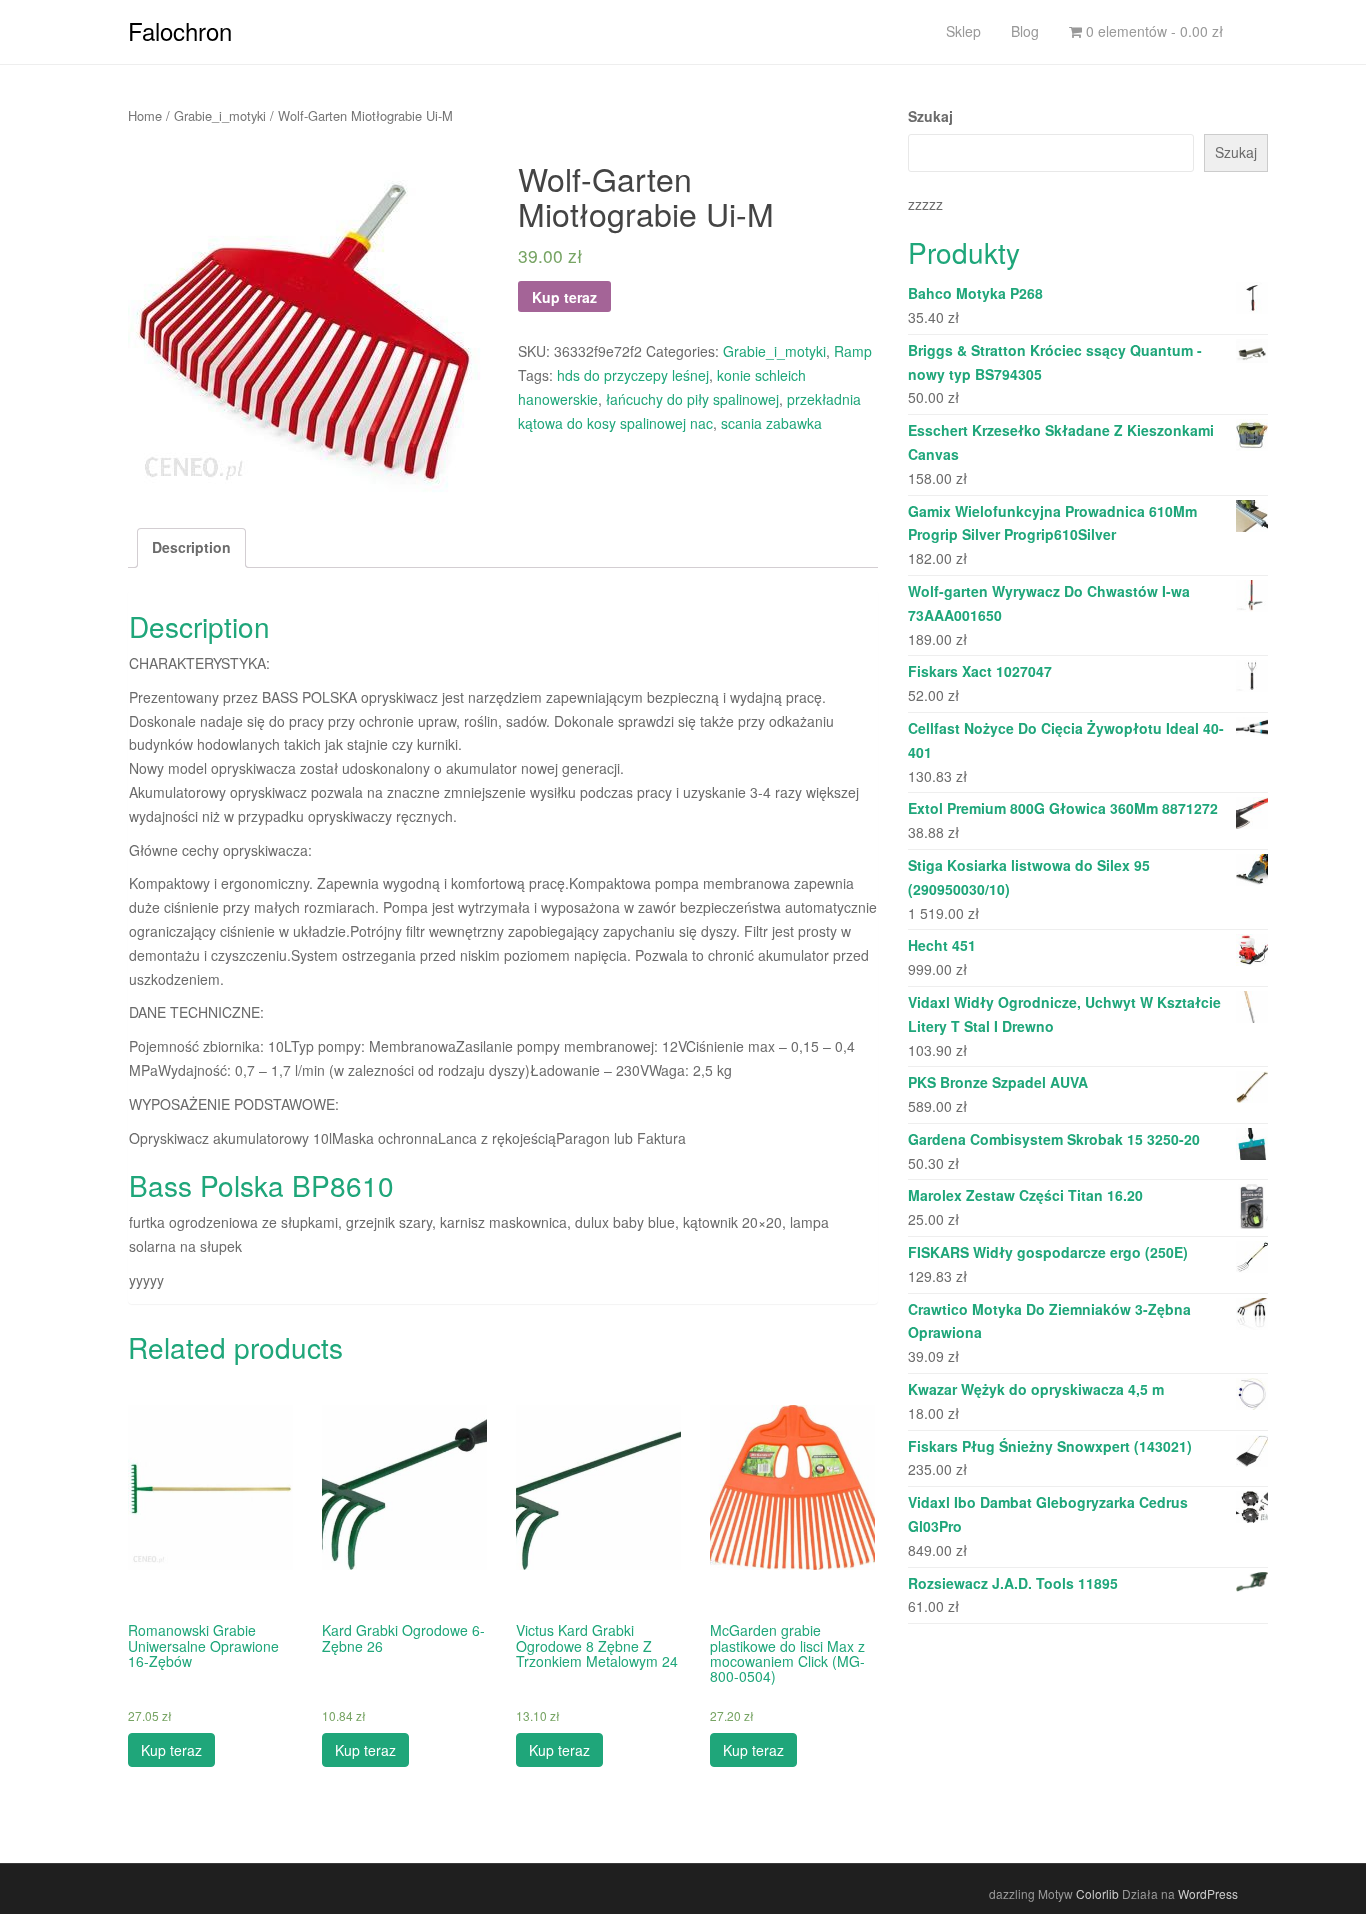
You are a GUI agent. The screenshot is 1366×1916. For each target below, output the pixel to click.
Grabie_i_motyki (220, 115)
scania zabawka (771, 423)
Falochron (180, 30)
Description (191, 547)
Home (145, 115)
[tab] (191, 548)
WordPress (1208, 1893)
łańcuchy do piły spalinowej (692, 399)
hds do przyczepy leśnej (633, 375)
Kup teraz (564, 297)
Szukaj (930, 116)
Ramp (853, 351)
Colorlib (1097, 1893)
